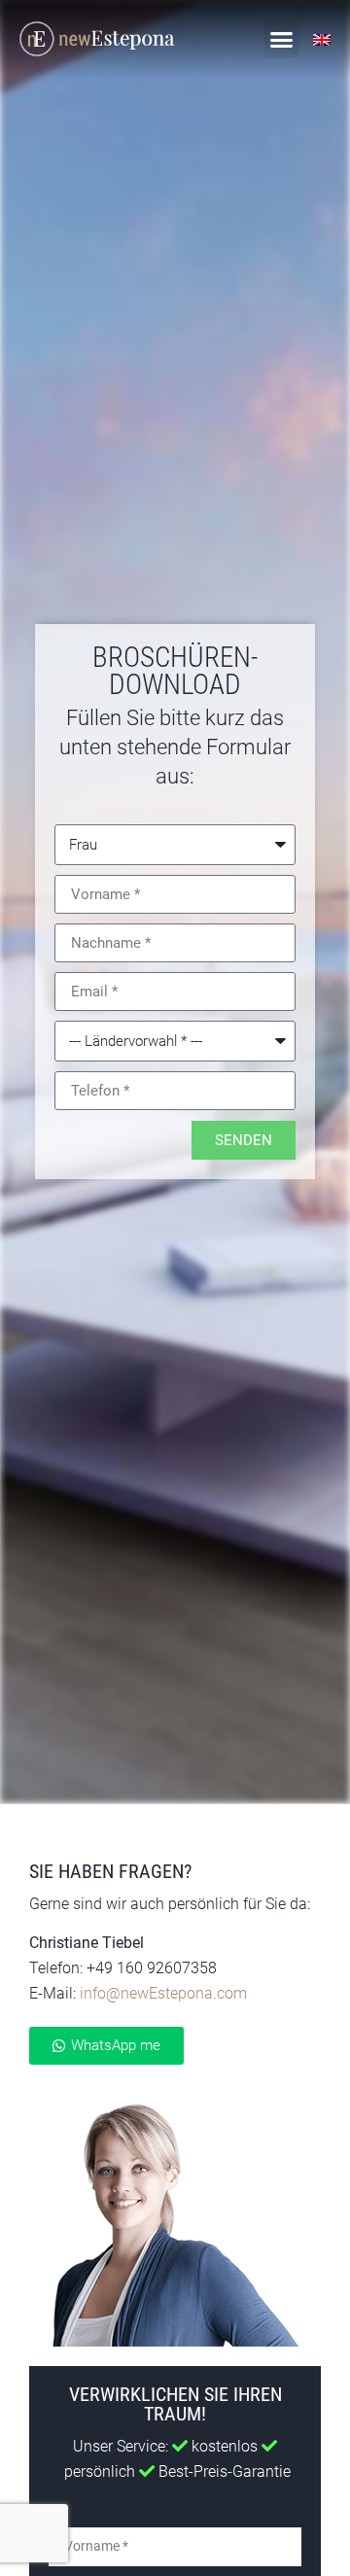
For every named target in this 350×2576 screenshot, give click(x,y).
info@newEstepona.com (163, 1993)
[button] (282, 39)
